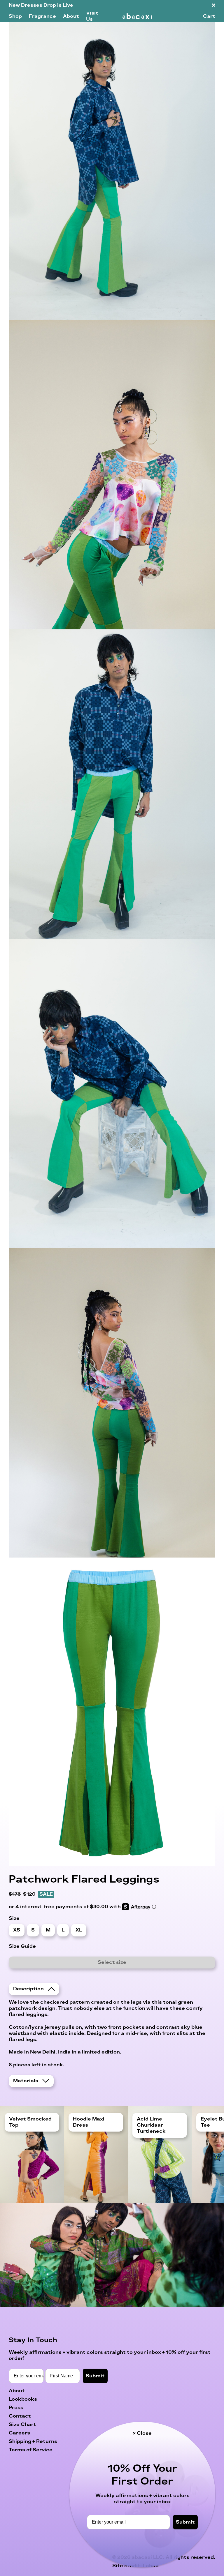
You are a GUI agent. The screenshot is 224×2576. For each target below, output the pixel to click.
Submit (185, 2522)
